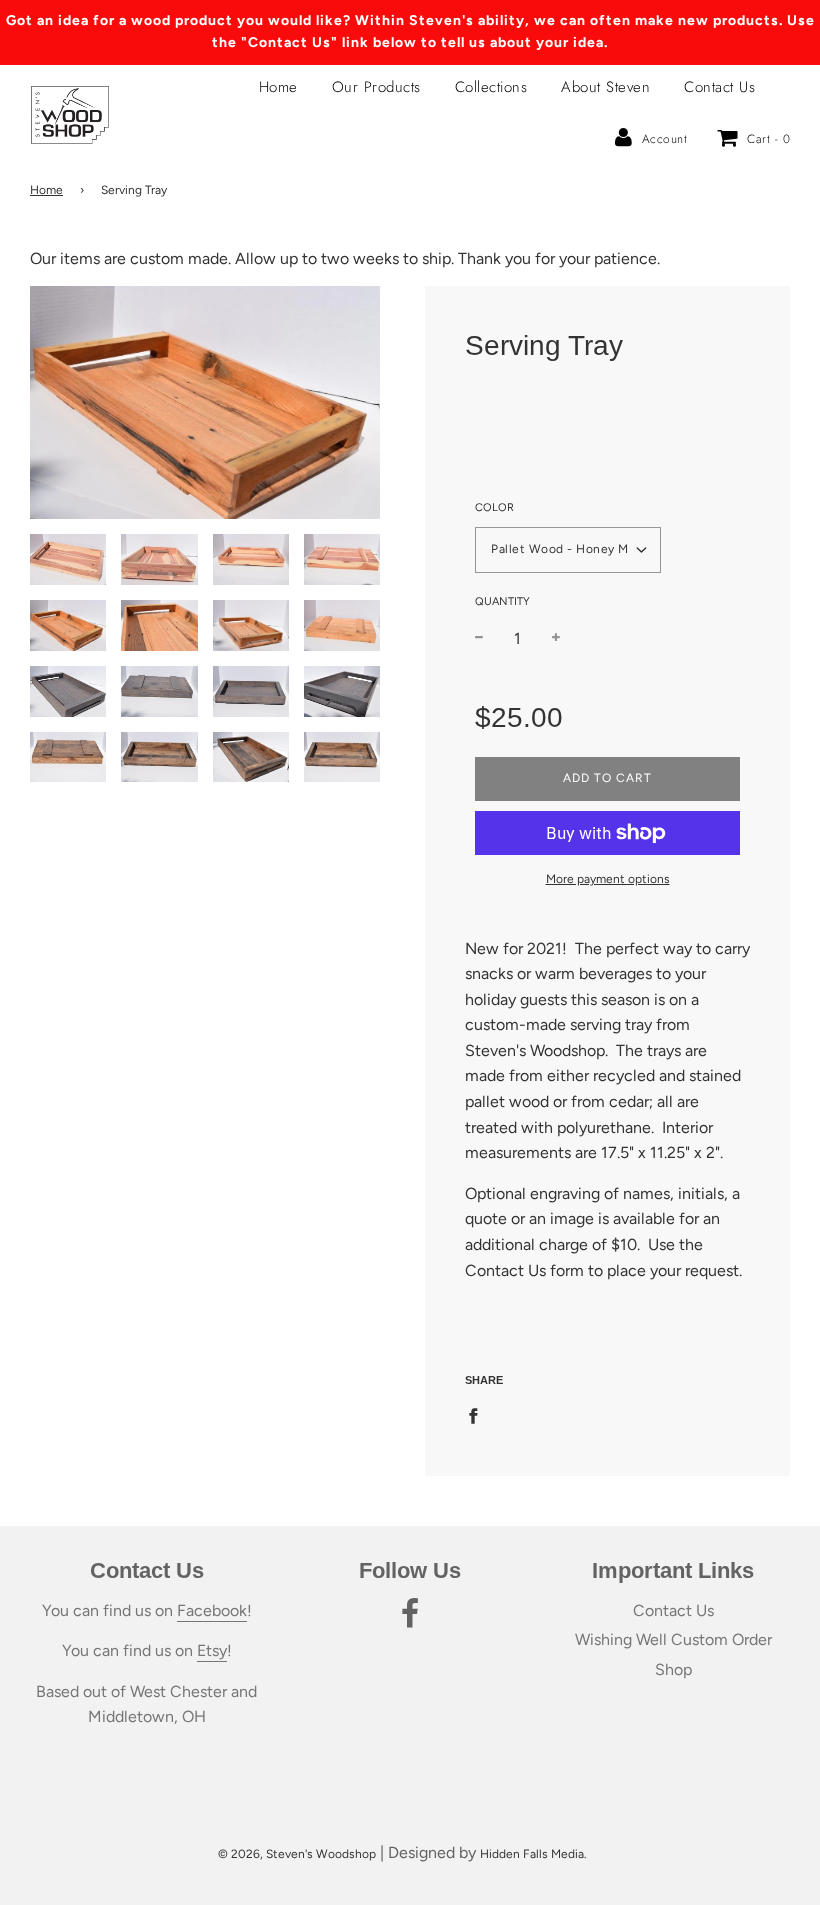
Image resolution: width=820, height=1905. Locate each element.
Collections (491, 87)
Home (278, 87)
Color (494, 507)
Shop (673, 1669)
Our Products (376, 87)
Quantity (502, 601)
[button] (568, 550)
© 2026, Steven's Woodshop (297, 1854)
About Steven (605, 87)
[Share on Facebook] (479, 1415)
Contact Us (719, 87)
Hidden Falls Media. (533, 1854)
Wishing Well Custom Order (673, 1639)
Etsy (212, 1650)
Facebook (212, 1610)
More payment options (608, 879)
